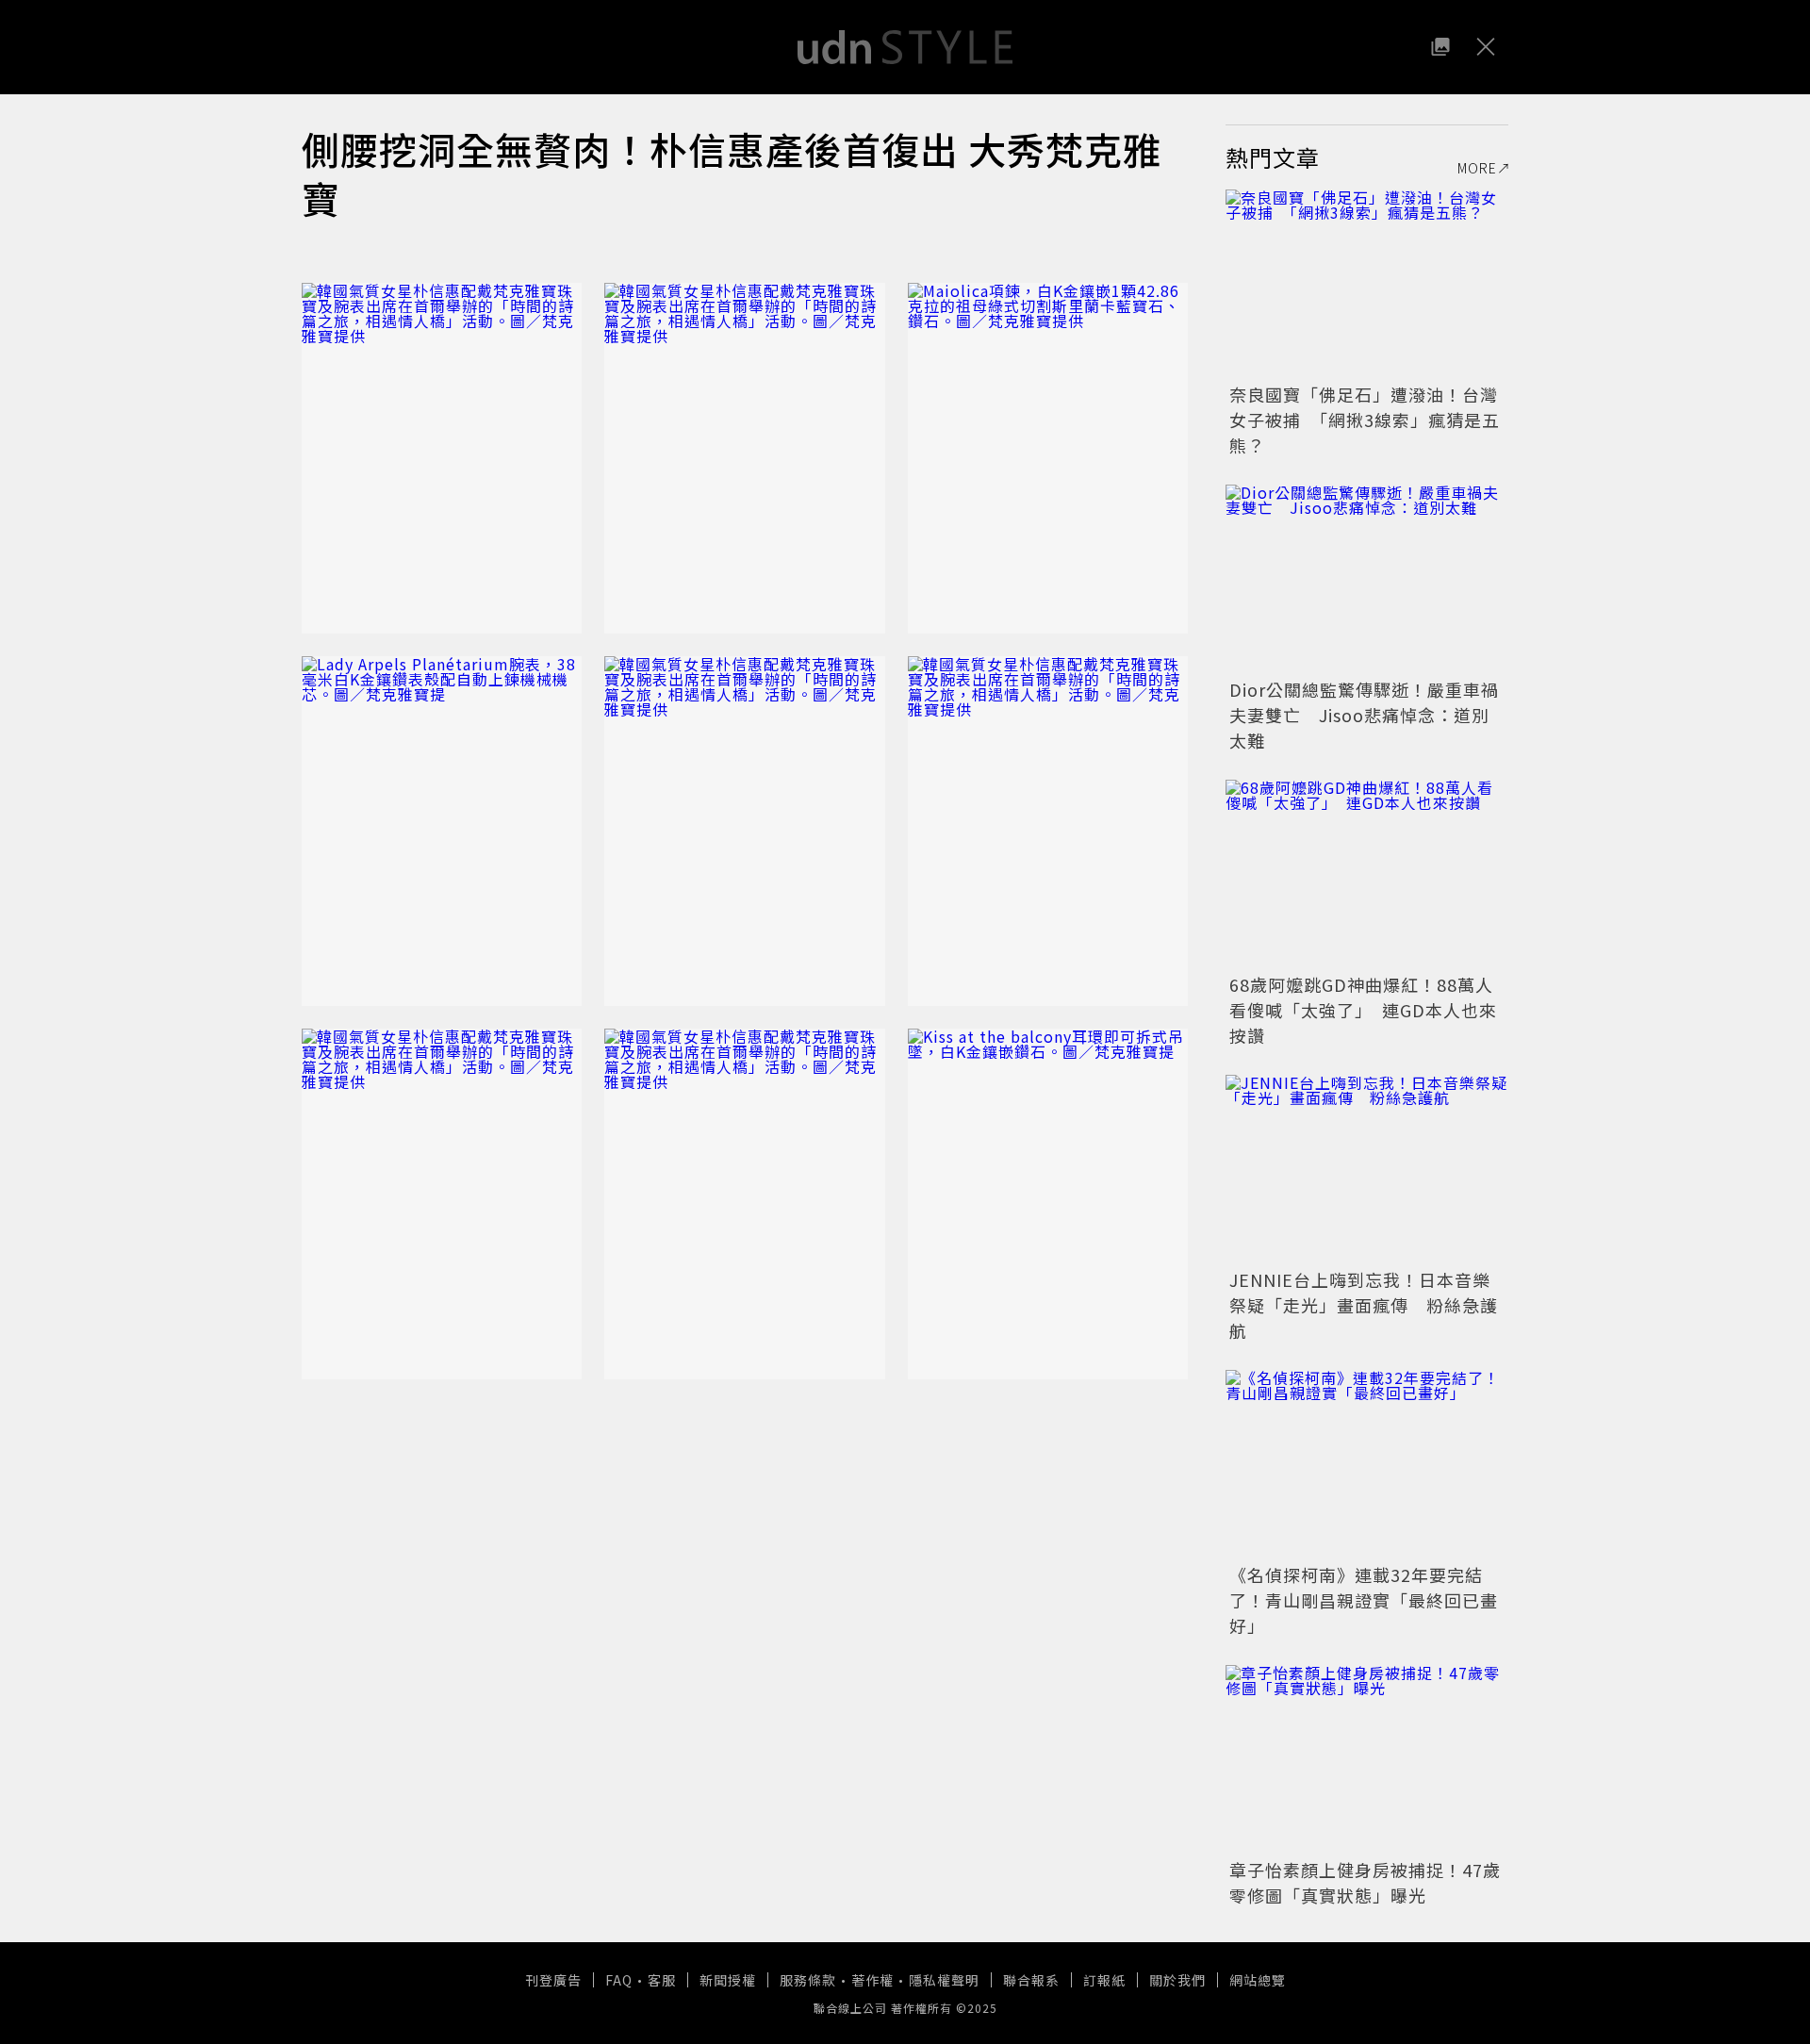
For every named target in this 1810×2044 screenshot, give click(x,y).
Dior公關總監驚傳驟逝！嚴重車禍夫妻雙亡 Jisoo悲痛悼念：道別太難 (1364, 715)
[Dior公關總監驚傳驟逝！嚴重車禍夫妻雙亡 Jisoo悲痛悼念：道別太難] (1367, 579)
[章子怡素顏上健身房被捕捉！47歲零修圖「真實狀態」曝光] (1367, 1759)
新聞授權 (728, 1980)
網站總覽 (1258, 1980)
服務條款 (808, 1980)
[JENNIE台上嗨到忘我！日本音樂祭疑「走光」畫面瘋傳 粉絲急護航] (1367, 1169)
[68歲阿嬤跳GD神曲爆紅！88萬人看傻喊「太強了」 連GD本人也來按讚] (1367, 874)
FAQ (619, 1980)
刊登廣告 (553, 1980)
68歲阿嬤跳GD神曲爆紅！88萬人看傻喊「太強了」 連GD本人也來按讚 (1363, 1010)
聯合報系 (1031, 1980)
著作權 (872, 1980)
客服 (662, 1980)
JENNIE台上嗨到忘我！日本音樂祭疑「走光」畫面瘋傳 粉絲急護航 (1364, 1305)
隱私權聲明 (944, 1980)
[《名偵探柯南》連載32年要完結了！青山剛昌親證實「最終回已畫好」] (1367, 1464)
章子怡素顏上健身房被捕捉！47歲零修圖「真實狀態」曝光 (1365, 1882)
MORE (1477, 168)
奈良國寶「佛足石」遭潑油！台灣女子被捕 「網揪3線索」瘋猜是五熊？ (1365, 420)
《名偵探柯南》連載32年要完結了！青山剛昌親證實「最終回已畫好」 (1364, 1600)
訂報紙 (1104, 1980)
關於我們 (1177, 1980)
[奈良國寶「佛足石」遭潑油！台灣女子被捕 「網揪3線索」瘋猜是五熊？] (1367, 284)
